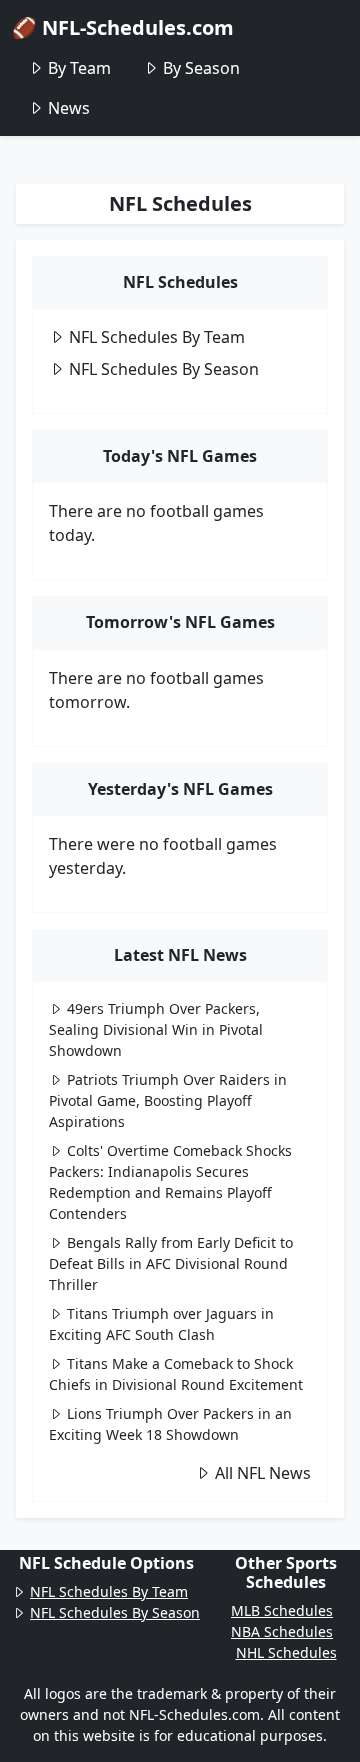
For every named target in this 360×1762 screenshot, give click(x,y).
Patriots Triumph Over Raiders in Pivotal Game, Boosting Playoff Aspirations (168, 1100)
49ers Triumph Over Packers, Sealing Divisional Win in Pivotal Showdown (156, 1029)
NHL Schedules (286, 1652)
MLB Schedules (282, 1610)
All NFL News (263, 1473)
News (69, 108)
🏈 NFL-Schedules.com (123, 27)
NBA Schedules (282, 1631)
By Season (201, 68)
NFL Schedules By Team (157, 337)
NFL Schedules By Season (164, 369)
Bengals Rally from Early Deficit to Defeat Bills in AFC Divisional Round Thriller (171, 1263)
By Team (79, 68)
